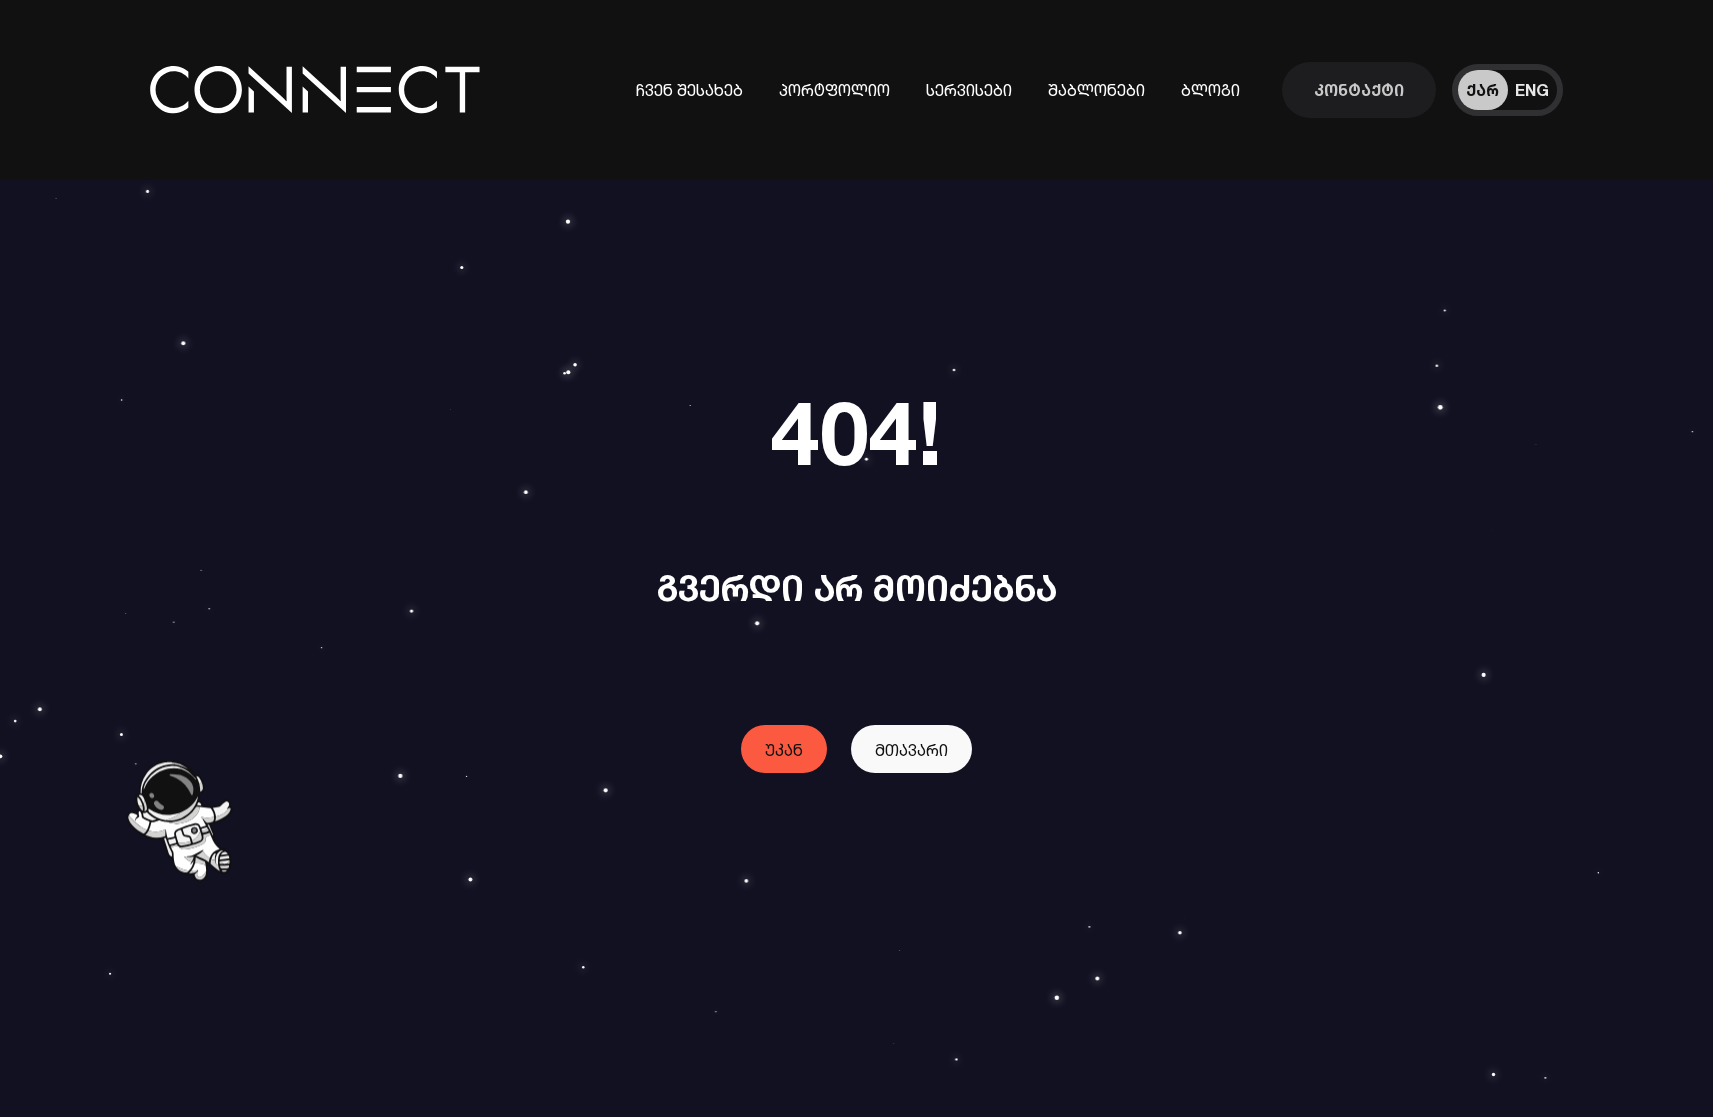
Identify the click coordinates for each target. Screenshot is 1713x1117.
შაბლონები (1096, 90)
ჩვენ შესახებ (689, 90)
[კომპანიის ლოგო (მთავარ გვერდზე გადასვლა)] (322, 89)
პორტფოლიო (834, 90)
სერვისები (969, 90)
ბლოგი (1210, 90)
